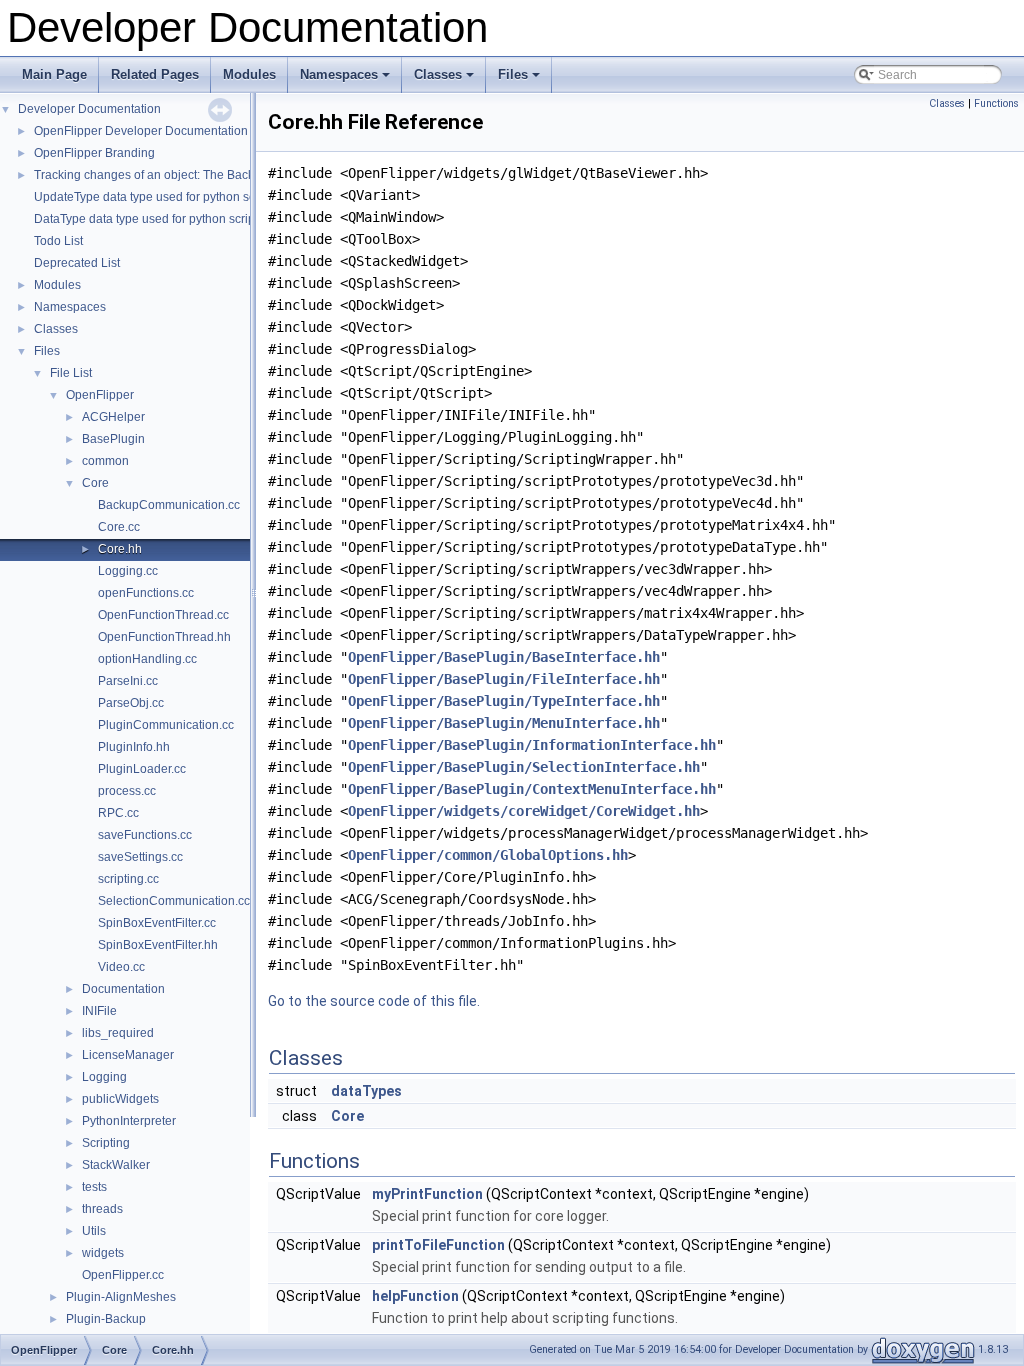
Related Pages (155, 74)
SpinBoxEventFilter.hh (158, 945)
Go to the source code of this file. (374, 1001)
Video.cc (121, 967)
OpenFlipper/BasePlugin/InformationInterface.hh (532, 745)
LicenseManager (128, 1055)
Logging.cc (128, 571)
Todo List (58, 241)
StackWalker (116, 1165)
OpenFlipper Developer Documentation (141, 131)
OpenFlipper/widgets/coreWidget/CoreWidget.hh (524, 811)
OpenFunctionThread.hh (164, 637)
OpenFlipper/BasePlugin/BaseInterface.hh (504, 657)
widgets (103, 1253)
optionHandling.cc (147, 659)
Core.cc (119, 527)
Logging (104, 1077)
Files (520, 80)
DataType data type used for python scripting (154, 219)
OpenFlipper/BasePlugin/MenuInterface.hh (504, 723)
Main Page (54, 74)
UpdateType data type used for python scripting (161, 197)
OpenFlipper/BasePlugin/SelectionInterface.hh (524, 767)
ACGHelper (113, 417)
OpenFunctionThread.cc (163, 615)
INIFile (99, 1011)
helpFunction (415, 1296)
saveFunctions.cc (145, 835)
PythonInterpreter (129, 1121)
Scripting (106, 1143)
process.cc (127, 791)
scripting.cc (128, 879)
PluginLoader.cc (142, 769)
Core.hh (120, 549)
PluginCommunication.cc (166, 725)
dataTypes (366, 1091)
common (105, 461)
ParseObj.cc (131, 703)
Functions (996, 103)
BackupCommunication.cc (169, 505)
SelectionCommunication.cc (174, 901)
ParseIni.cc (128, 681)
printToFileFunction (438, 1245)
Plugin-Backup (106, 1319)
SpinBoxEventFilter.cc (157, 923)
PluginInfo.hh (134, 747)
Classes (445, 80)
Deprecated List (77, 263)
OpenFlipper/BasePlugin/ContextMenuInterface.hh (532, 789)
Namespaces (346, 80)
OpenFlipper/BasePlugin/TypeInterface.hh (504, 701)
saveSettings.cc (140, 857)
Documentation (123, 989)
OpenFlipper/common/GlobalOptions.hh (488, 855)
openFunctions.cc (146, 593)
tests (94, 1187)
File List (71, 373)
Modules (249, 74)
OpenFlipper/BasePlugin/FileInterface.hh (504, 679)
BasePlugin (113, 439)
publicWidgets (120, 1099)
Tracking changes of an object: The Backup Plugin (170, 175)
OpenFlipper (100, 395)
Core (95, 483)
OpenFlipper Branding (94, 153)
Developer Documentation (89, 109)
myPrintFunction (427, 1194)
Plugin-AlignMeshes (121, 1297)
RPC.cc (118, 813)
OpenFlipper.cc (123, 1275)
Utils (94, 1231)
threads (102, 1209)
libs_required (118, 1033)
